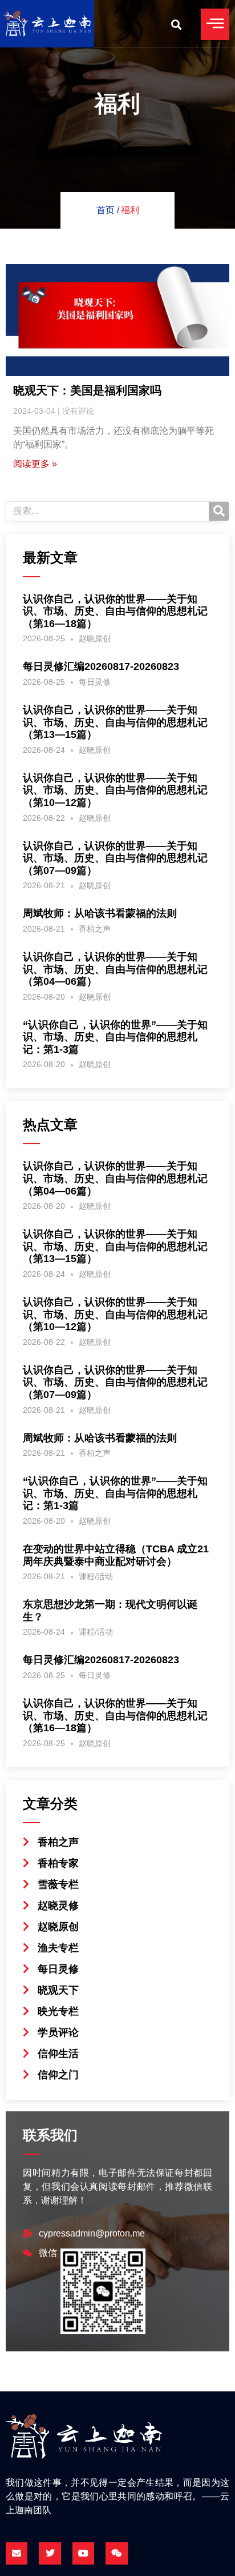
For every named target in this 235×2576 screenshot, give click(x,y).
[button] (176, 24)
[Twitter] (50, 2553)
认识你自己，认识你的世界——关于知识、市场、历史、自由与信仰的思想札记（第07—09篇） (115, 858)
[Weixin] (116, 2553)
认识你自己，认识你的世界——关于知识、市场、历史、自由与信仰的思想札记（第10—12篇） (115, 790)
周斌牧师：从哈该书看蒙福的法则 (100, 913)
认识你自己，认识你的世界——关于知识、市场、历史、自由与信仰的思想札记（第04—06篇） (115, 969)
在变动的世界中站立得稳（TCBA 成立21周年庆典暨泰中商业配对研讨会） (116, 1555)
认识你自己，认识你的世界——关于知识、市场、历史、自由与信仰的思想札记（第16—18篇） (115, 611)
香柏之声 (95, 929)
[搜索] (219, 511)
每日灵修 (95, 682)
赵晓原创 (95, 638)
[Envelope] (17, 2553)
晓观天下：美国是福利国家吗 (87, 390)
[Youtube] (83, 2553)
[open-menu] (215, 24)
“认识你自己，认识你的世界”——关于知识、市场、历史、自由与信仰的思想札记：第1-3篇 (115, 1037)
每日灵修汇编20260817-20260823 (101, 666)
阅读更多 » (35, 464)
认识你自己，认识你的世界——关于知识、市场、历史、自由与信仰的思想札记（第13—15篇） (115, 722)
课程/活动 (96, 1576)
